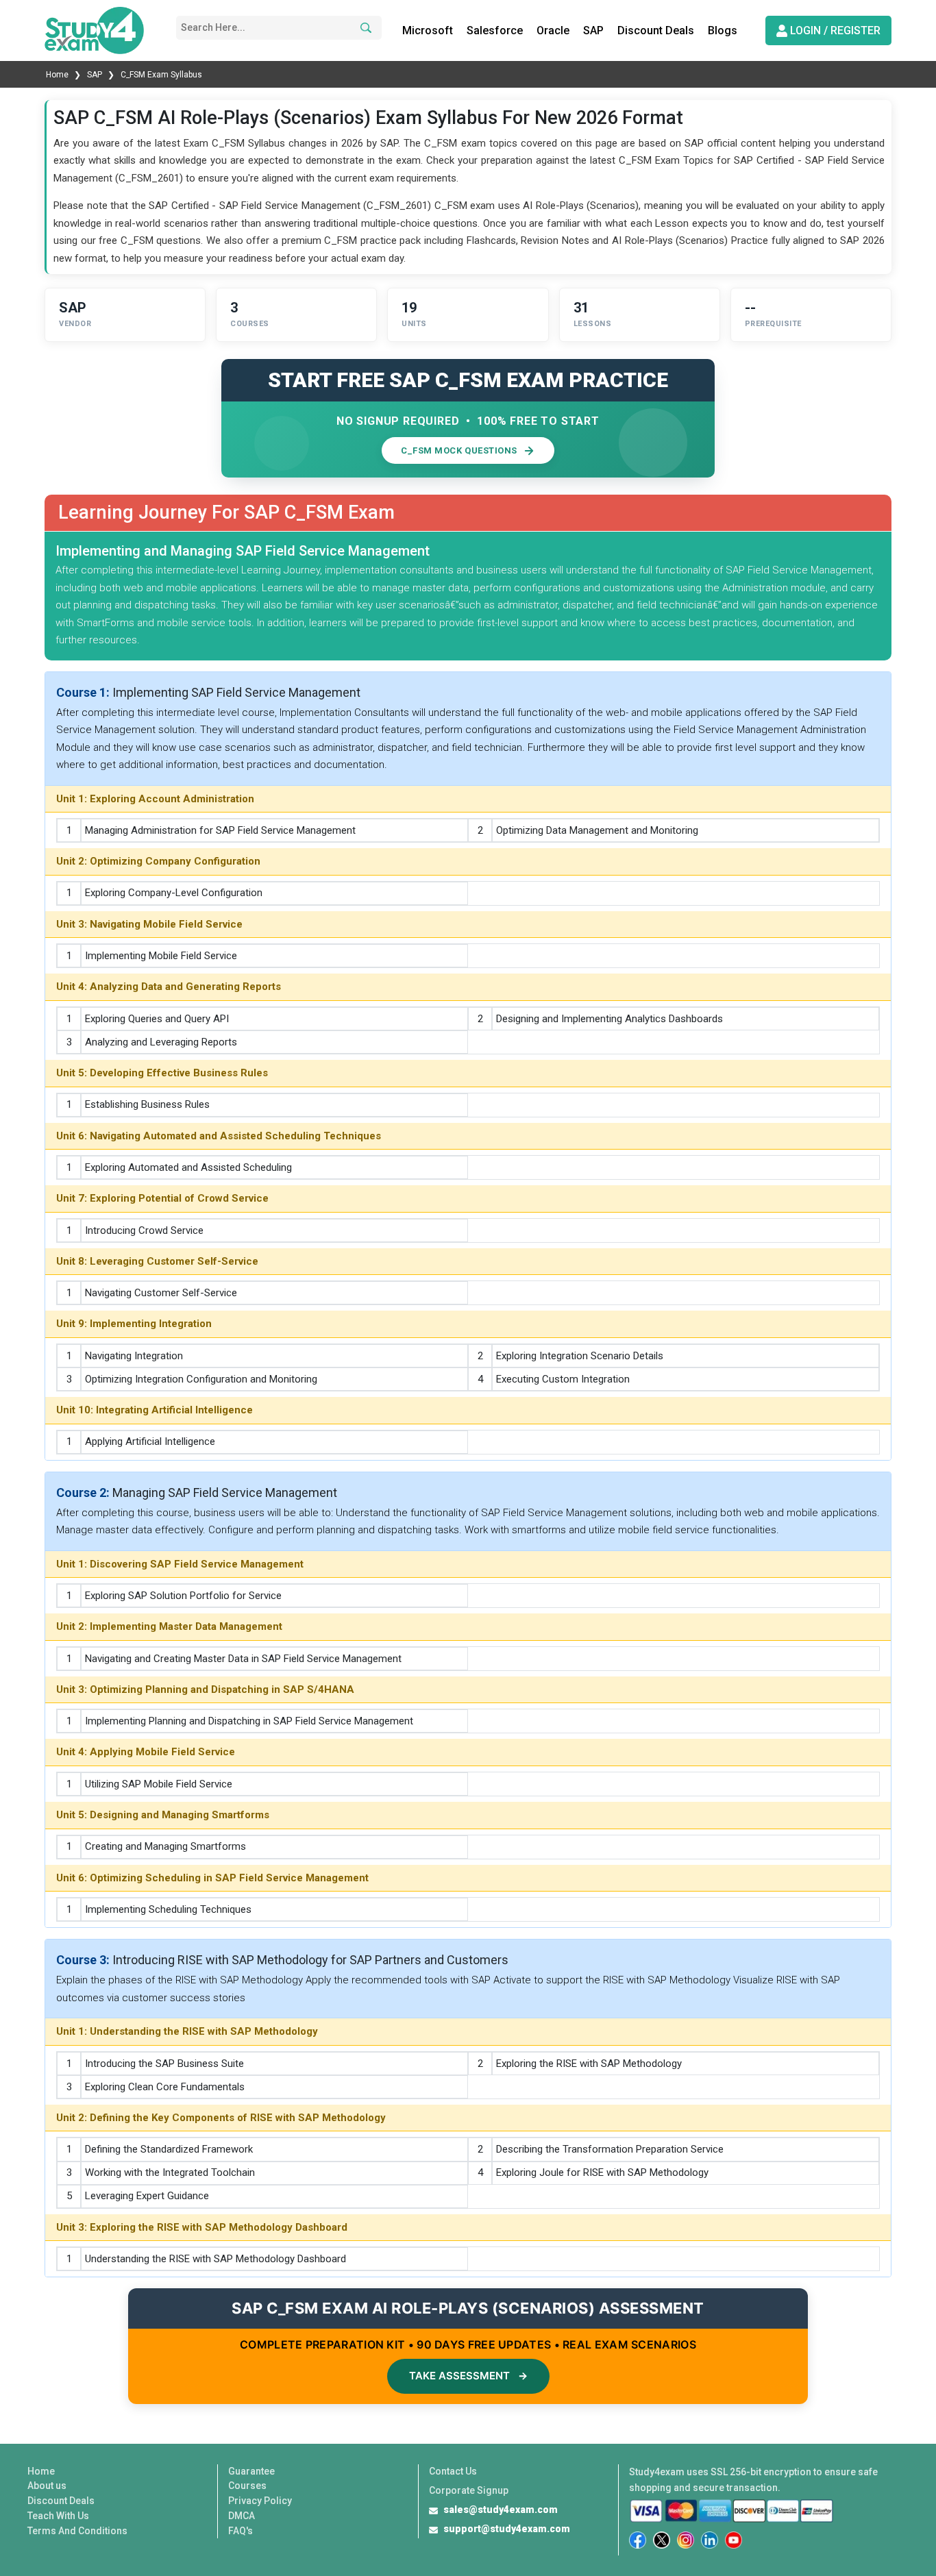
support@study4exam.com (507, 2529)
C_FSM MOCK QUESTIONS (459, 450)
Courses (247, 2486)
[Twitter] (662, 2540)
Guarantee (251, 2471)
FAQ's (241, 2531)
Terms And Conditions (77, 2531)
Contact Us (453, 2471)
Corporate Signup (469, 2490)
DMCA (242, 2516)
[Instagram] (686, 2540)
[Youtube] (734, 2540)
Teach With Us (58, 2516)
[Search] (364, 28)
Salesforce (495, 30)
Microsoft (428, 30)
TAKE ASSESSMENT (468, 2376)
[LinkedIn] (710, 2540)
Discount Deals (656, 30)
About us (47, 2486)
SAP (593, 30)
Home (58, 75)
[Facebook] (638, 2540)
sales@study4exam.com (501, 2510)
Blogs (723, 30)
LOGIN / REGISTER (834, 30)
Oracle (553, 30)
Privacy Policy (260, 2501)
